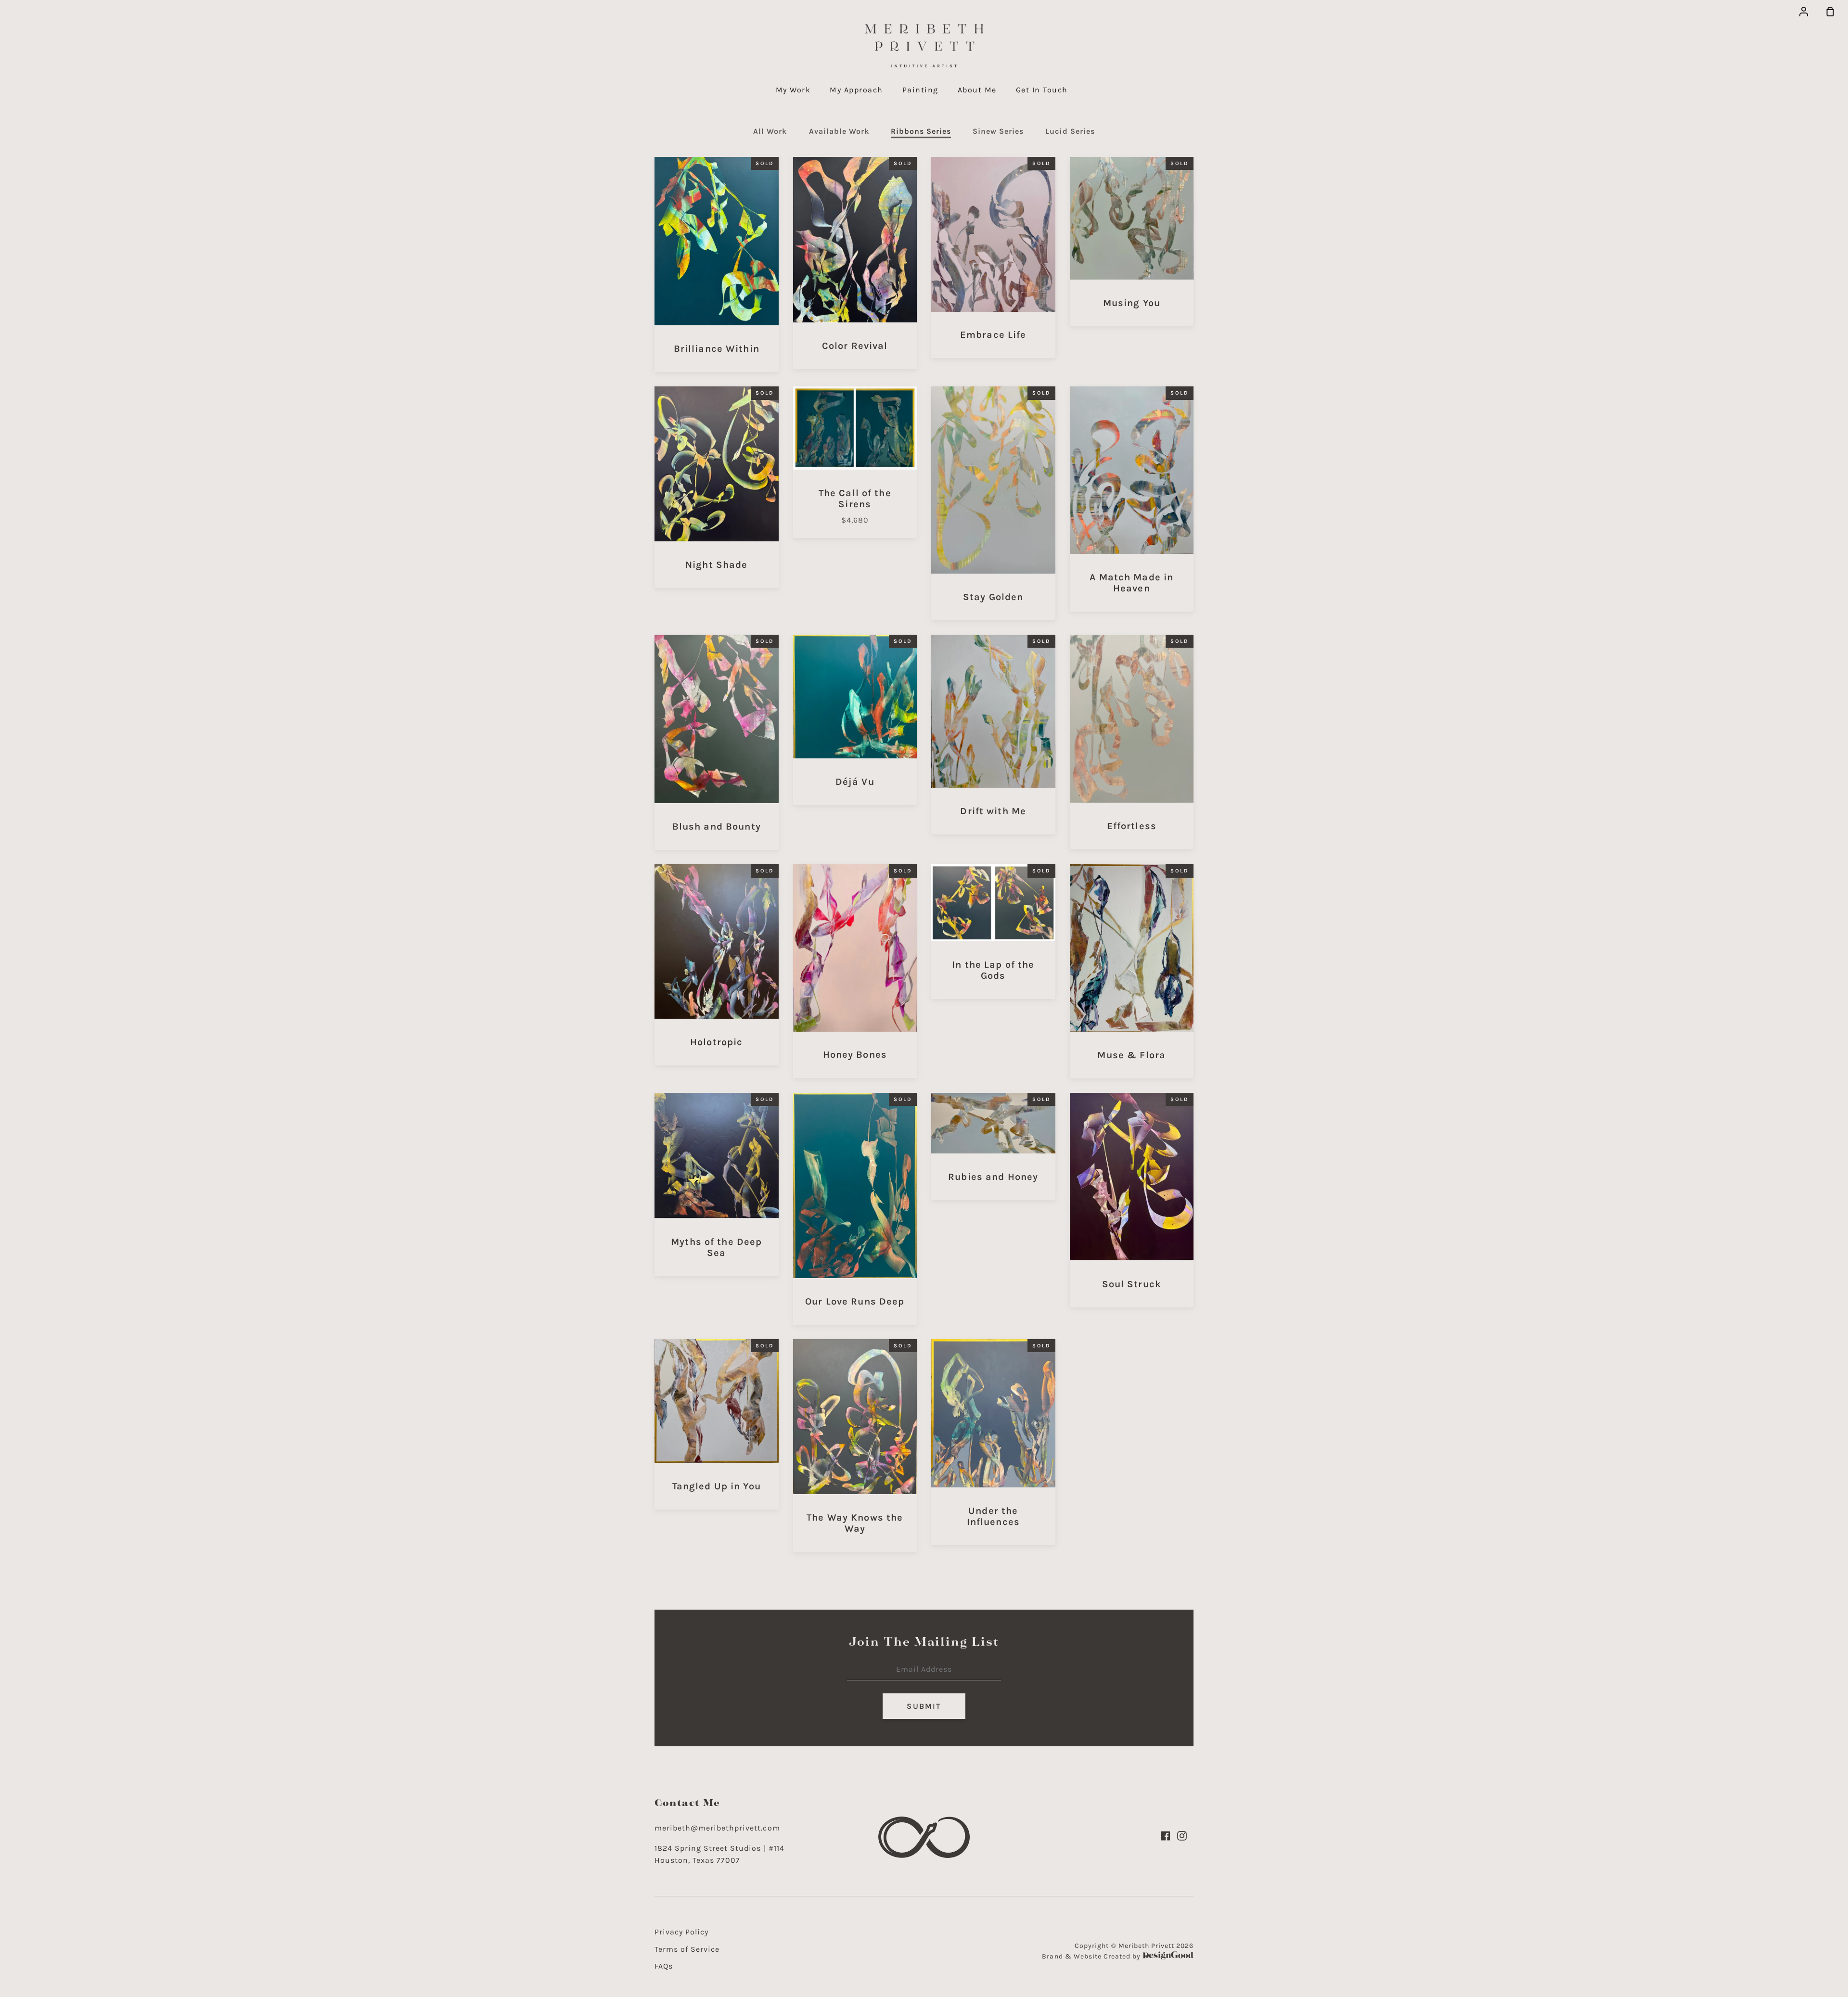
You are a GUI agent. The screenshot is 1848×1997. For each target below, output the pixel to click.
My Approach (856, 90)
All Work (770, 131)
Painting (920, 90)
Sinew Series (998, 131)
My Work (793, 90)
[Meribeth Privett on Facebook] (1166, 1836)
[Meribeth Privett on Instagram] (1182, 1836)
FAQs (664, 1966)
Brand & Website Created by (1092, 1956)
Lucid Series (1070, 131)
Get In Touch (1042, 90)
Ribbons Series (921, 131)
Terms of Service (687, 1949)
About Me (977, 90)
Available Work (839, 131)
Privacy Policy (681, 1932)
